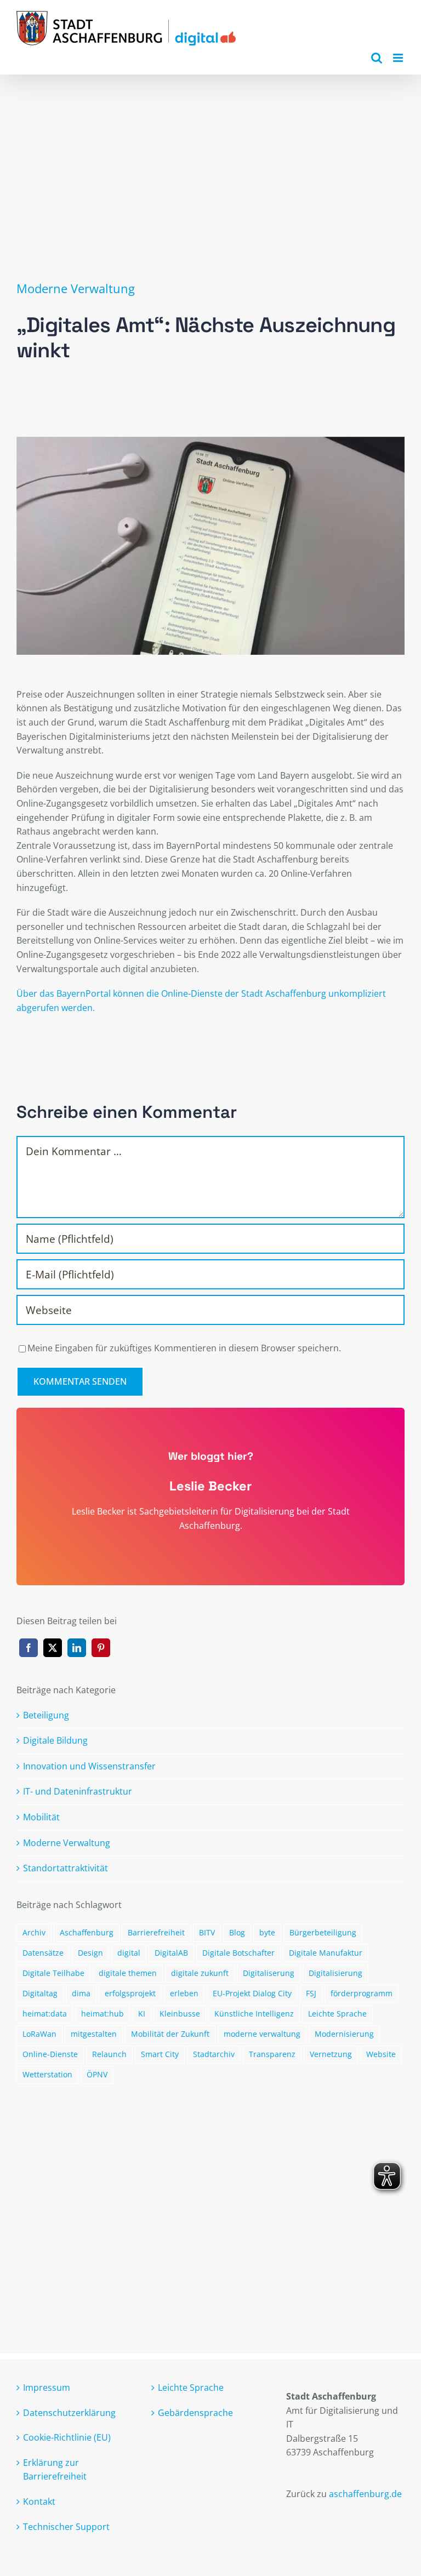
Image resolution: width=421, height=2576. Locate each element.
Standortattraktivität (66, 1868)
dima (81, 1993)
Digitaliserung (269, 1973)
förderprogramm (362, 1993)
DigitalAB (171, 1953)
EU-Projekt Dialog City (252, 1993)
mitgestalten (94, 2034)
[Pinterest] (101, 1648)
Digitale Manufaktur (326, 1953)
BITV (207, 1932)
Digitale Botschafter (238, 1953)
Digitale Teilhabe (53, 1973)
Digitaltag (40, 1993)
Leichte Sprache (337, 2014)
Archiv (34, 1932)
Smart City (160, 2054)
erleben (184, 1993)
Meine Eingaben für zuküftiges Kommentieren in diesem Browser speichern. (184, 1348)
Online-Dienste (50, 2054)
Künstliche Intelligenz (254, 2014)
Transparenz (272, 2054)
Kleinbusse (180, 2014)
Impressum (47, 2387)
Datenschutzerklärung (69, 2413)
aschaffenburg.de (365, 2494)
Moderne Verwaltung (76, 289)
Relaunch (109, 2054)
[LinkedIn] (77, 1648)
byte (267, 1932)
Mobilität (41, 1817)
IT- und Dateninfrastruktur (78, 1791)
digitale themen (128, 1973)
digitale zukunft (200, 1973)
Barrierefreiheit (156, 1932)
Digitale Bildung (55, 1740)
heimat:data (45, 2014)
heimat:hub (103, 2014)
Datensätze (43, 1953)
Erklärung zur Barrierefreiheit (55, 2470)
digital (129, 1953)
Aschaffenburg (87, 1932)
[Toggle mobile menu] (399, 58)
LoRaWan (39, 2034)
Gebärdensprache (195, 2413)
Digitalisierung (335, 1973)
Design (90, 1953)
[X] (53, 1648)
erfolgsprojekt (130, 1993)
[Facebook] (29, 1648)
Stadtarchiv (214, 2054)
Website (381, 2054)
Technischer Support (66, 2527)
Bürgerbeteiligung (323, 1932)
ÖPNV (97, 2074)
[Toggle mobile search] (377, 58)
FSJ (311, 1993)
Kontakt (39, 2501)
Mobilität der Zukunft (170, 2034)
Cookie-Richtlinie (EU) (67, 2437)
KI (142, 2014)
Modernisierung (344, 2034)
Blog (237, 1932)
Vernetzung (331, 2054)
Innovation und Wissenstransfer (89, 1766)
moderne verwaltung (262, 2034)
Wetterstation (47, 2074)
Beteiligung (46, 1715)
